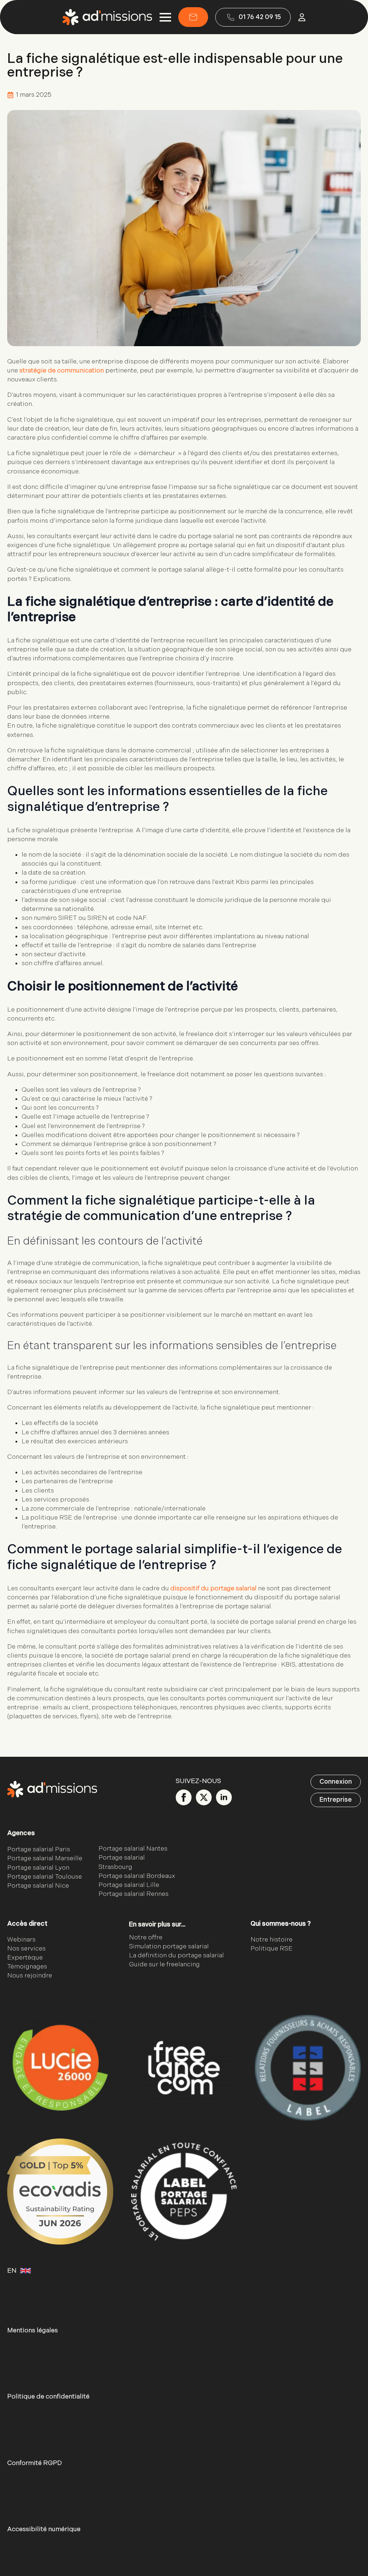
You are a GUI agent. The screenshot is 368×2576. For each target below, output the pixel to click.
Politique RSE (272, 1949)
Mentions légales (33, 2331)
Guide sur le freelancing (164, 1965)
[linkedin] (224, 1797)
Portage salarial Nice (38, 1886)
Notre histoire (272, 1940)
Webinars (21, 1940)
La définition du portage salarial (176, 1955)
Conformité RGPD (34, 2463)
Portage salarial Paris (39, 1850)
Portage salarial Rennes (134, 1894)
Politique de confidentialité (48, 2397)
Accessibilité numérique (44, 2529)
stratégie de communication (62, 370)
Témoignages (27, 1967)
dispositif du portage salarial (213, 1588)
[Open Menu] (165, 17)
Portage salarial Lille (129, 1885)
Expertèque (25, 1958)
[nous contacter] (193, 17)
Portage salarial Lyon (38, 1868)
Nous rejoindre (30, 1976)
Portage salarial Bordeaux (137, 1876)
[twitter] (204, 1797)
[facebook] (184, 1797)
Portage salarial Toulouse (45, 1877)
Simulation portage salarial (169, 1946)
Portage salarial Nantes (133, 1849)
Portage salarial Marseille (45, 1859)
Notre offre (146, 1937)
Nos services (26, 1949)
